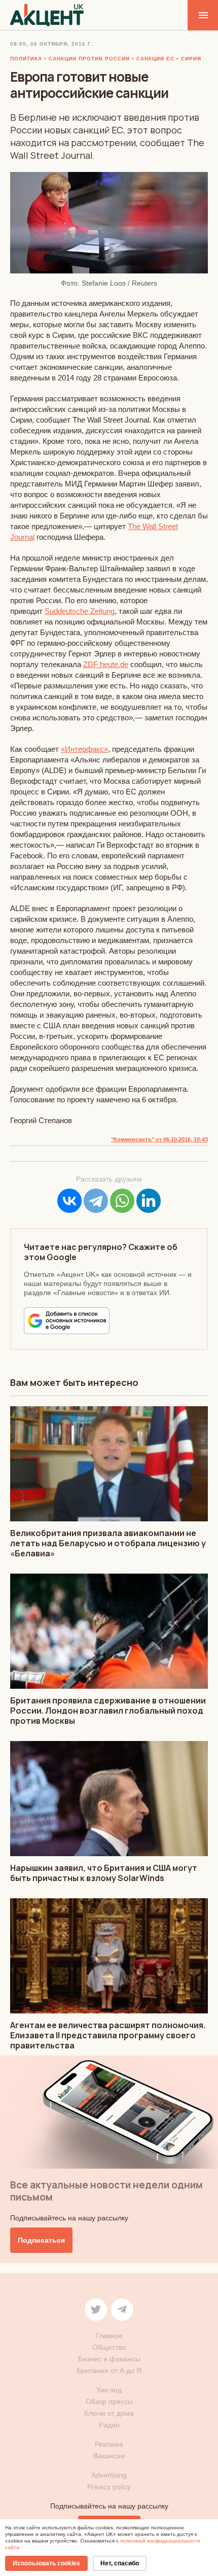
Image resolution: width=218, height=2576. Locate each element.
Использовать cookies (46, 2563)
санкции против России (89, 59)
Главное (109, 2336)
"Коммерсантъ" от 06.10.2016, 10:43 (159, 1139)
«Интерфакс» (84, 749)
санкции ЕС (155, 59)
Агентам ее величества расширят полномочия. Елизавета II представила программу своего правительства (108, 2035)
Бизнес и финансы (109, 2359)
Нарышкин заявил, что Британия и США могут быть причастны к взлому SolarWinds (104, 1873)
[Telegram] (96, 1201)
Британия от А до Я (109, 2371)
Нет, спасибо (120, 2563)
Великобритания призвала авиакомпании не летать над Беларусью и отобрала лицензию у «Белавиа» (108, 1543)
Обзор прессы (109, 2401)
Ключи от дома (109, 2413)
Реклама (109, 2444)
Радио (109, 2425)
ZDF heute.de (106, 664)
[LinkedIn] (149, 1201)
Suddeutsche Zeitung (80, 611)
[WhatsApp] (122, 1201)
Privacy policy (109, 2487)
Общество (109, 2347)
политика (26, 59)
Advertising (109, 2475)
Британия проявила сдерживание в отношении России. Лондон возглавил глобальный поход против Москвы (108, 1711)
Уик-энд (109, 2390)
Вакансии (109, 2456)
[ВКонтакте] (69, 1201)
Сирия (191, 59)
